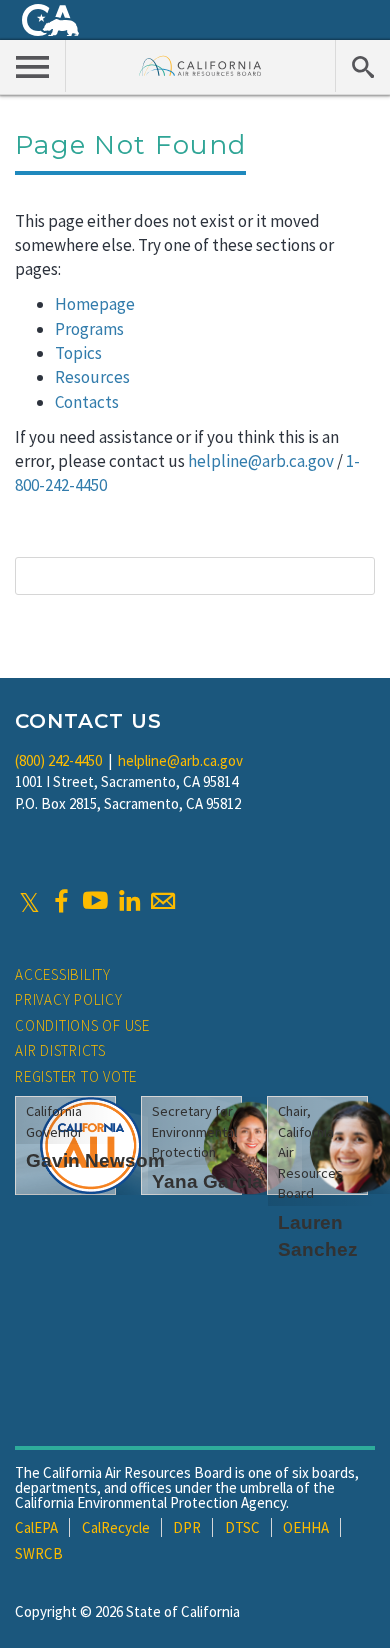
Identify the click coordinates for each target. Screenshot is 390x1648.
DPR (187, 1527)
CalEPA (36, 1527)
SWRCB (39, 1553)
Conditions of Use (82, 1025)
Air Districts (60, 1050)
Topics (78, 353)
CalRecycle (116, 1527)
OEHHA (306, 1527)
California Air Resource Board (200, 65)
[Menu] (33, 66)
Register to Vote (76, 1076)
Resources (92, 377)
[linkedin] (129, 901)
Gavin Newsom (95, 1160)
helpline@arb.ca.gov (261, 461)
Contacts (87, 402)
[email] (163, 901)
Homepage (95, 304)
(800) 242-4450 (58, 760)
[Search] (362, 66)
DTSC (242, 1527)
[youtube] (95, 901)
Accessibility (63, 974)
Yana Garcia (207, 1181)
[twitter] (29, 901)
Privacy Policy (69, 999)
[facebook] (61, 901)
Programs (89, 329)
